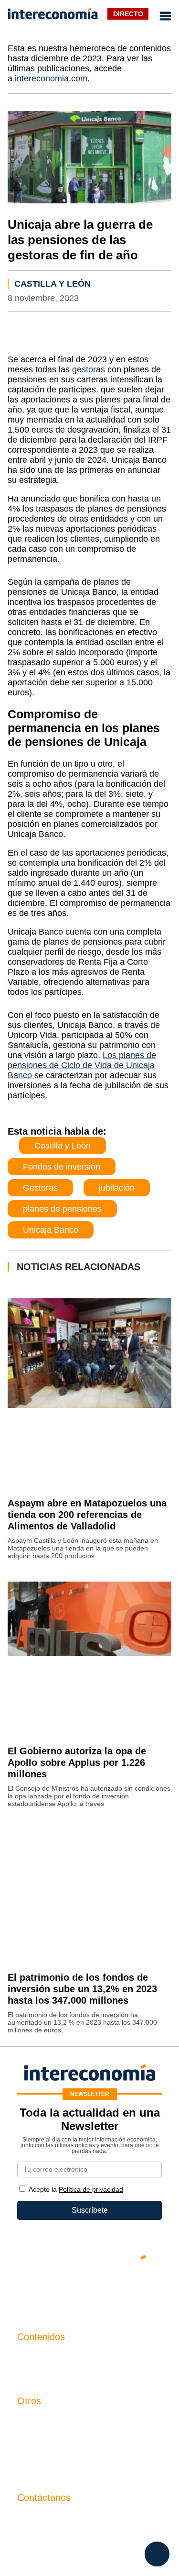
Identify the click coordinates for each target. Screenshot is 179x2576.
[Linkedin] (147, 2290)
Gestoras (40, 1188)
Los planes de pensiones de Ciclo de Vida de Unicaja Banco (82, 1065)
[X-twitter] (32, 2290)
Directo (128, 14)
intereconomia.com (51, 78)
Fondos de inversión (62, 1167)
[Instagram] (118, 2290)
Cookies (31, 2470)
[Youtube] (90, 2290)
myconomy (36, 2357)
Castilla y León (53, 284)
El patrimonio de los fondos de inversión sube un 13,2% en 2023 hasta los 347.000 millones (82, 1989)
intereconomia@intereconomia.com (77, 2523)
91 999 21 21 (39, 2537)
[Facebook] (61, 2290)
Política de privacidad (54, 2453)
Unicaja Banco (51, 1230)
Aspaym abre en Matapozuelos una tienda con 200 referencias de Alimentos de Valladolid (87, 1515)
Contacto (32, 2421)
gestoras (89, 369)
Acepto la (76, 2189)
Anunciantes (38, 2373)
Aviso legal (36, 2437)
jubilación (117, 1188)
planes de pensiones (62, 1209)
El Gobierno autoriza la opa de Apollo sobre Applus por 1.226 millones (77, 1762)
